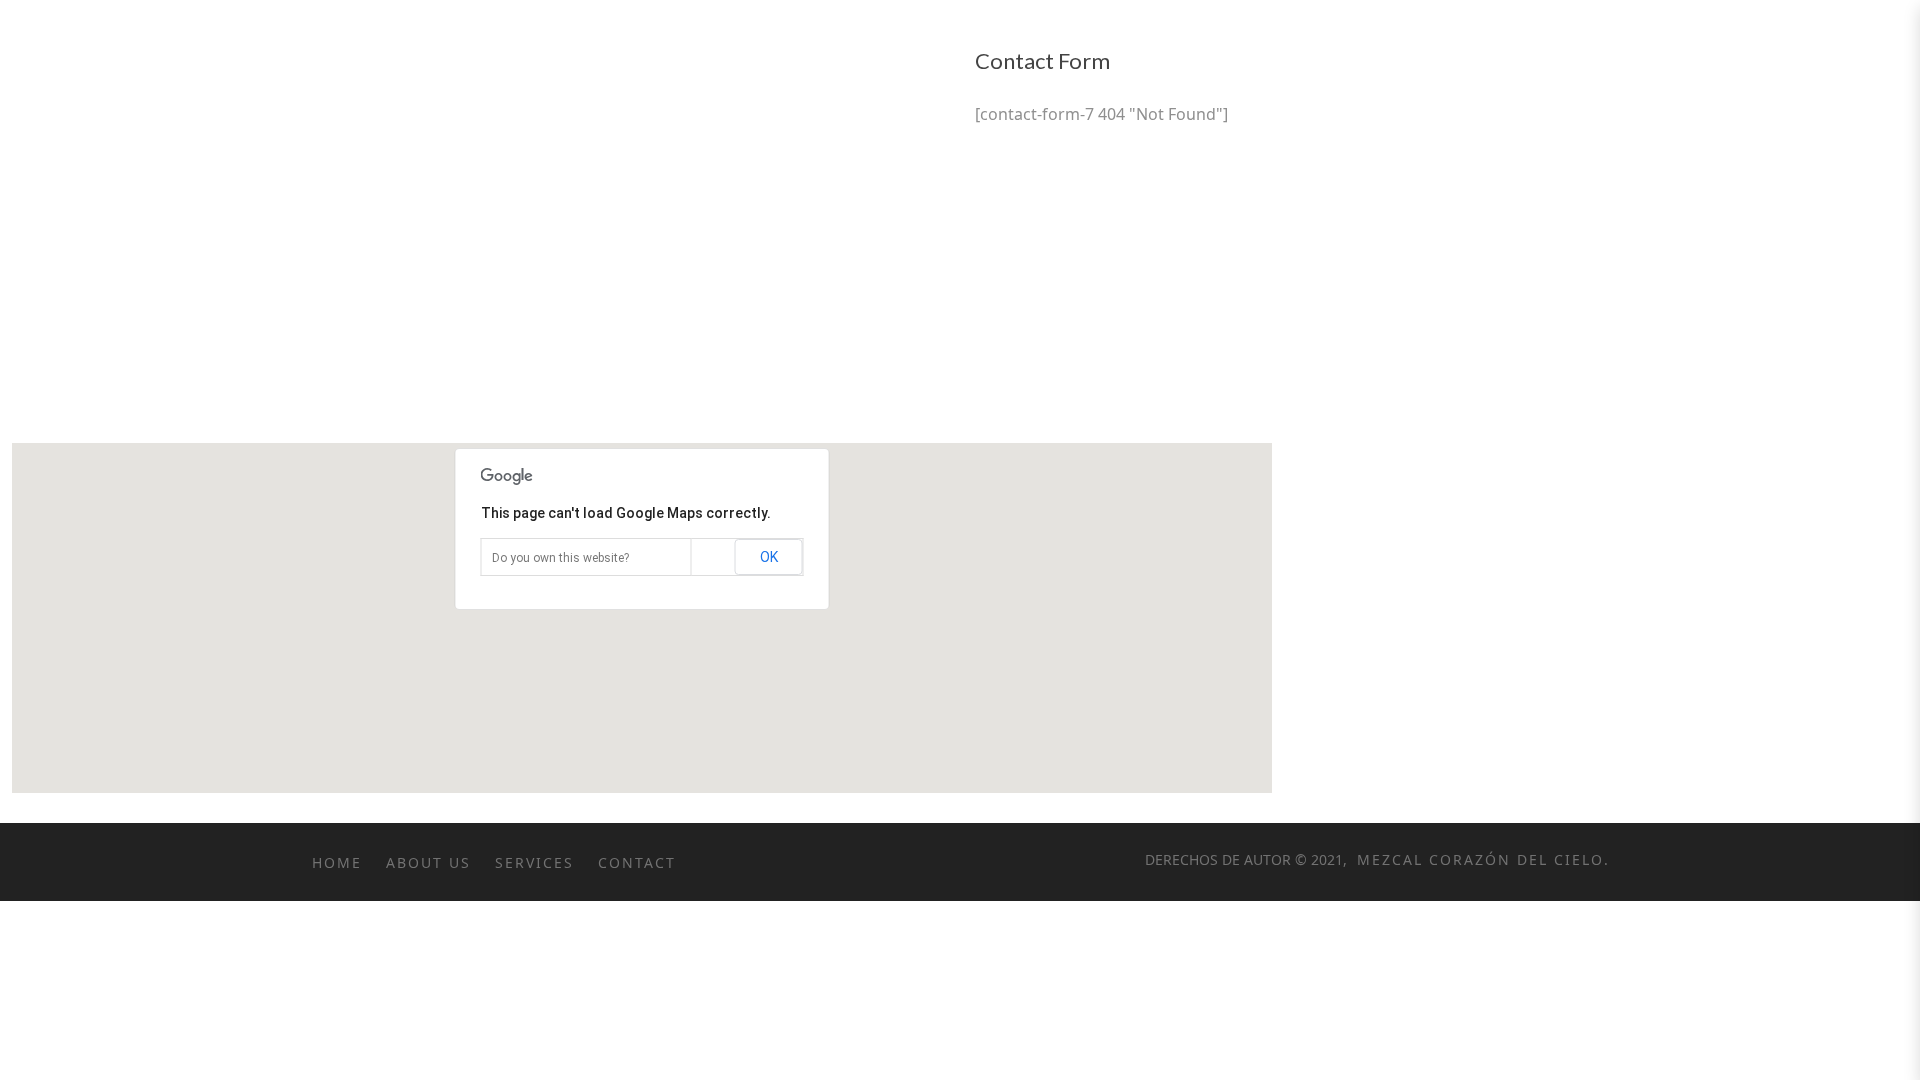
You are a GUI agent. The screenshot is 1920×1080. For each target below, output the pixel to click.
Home (337, 862)
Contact (637, 862)
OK (769, 557)
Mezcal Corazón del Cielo (1477, 859)
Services (534, 862)
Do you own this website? (560, 558)
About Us (428, 862)
